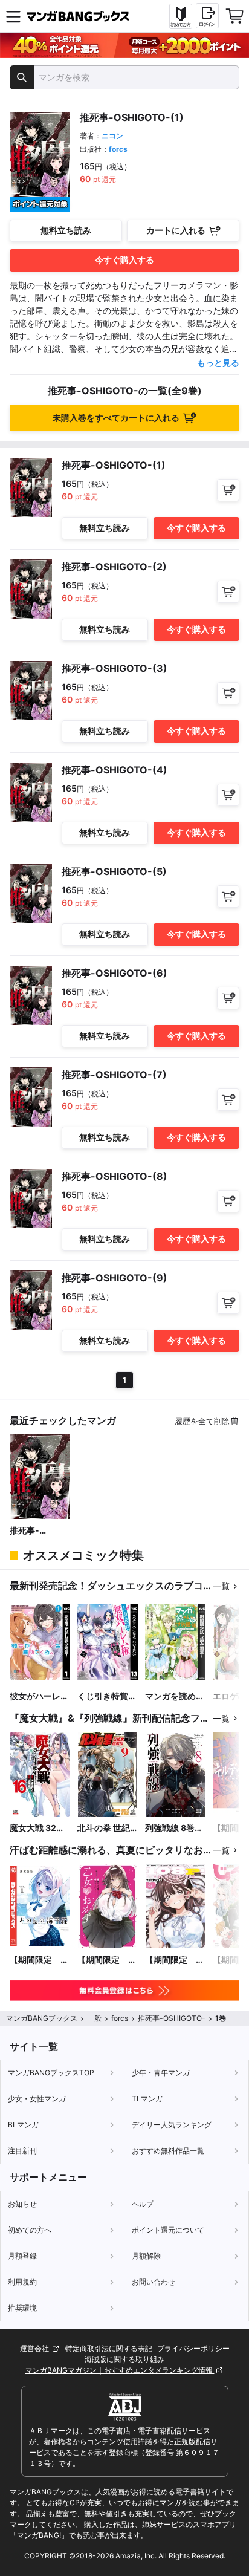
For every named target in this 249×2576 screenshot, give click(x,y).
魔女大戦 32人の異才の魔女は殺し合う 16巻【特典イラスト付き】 (39, 1828)
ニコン (112, 136)
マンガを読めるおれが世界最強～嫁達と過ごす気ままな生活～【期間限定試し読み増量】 (175, 1696)
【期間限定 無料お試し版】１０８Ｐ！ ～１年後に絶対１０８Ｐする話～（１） (175, 1960)
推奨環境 (22, 2308)
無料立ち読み (66, 230)
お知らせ (22, 2204)
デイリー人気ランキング (172, 2125)
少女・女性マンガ (37, 2099)
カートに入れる (176, 230)
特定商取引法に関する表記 (109, 2348)
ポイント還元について (168, 2230)
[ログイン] (207, 16)
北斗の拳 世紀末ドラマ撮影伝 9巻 (107, 1828)
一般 (94, 2018)
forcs (118, 149)
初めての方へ (30, 2230)
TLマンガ (147, 2099)
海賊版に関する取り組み (124, 2359)
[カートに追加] (228, 490)
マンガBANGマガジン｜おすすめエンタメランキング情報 (120, 2370)
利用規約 (22, 2282)
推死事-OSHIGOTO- (35, 1531)
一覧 (221, 1586)
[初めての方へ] (181, 16)
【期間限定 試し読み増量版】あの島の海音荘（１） (39, 1960)
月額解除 (146, 2256)
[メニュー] (13, 16)
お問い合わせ (154, 2282)
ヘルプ (143, 2204)
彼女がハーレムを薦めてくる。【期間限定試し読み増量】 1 (39, 1696)
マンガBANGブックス (42, 2018)
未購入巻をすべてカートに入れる (116, 418)
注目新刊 (22, 2151)
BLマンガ (23, 2125)
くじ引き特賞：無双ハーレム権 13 (107, 1696)
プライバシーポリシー (193, 2348)
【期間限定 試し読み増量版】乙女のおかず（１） (107, 1960)
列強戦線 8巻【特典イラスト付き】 (175, 1828)
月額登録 (22, 2256)
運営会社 (35, 2348)
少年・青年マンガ (161, 2073)
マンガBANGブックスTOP (51, 2073)
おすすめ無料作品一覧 (168, 2151)
